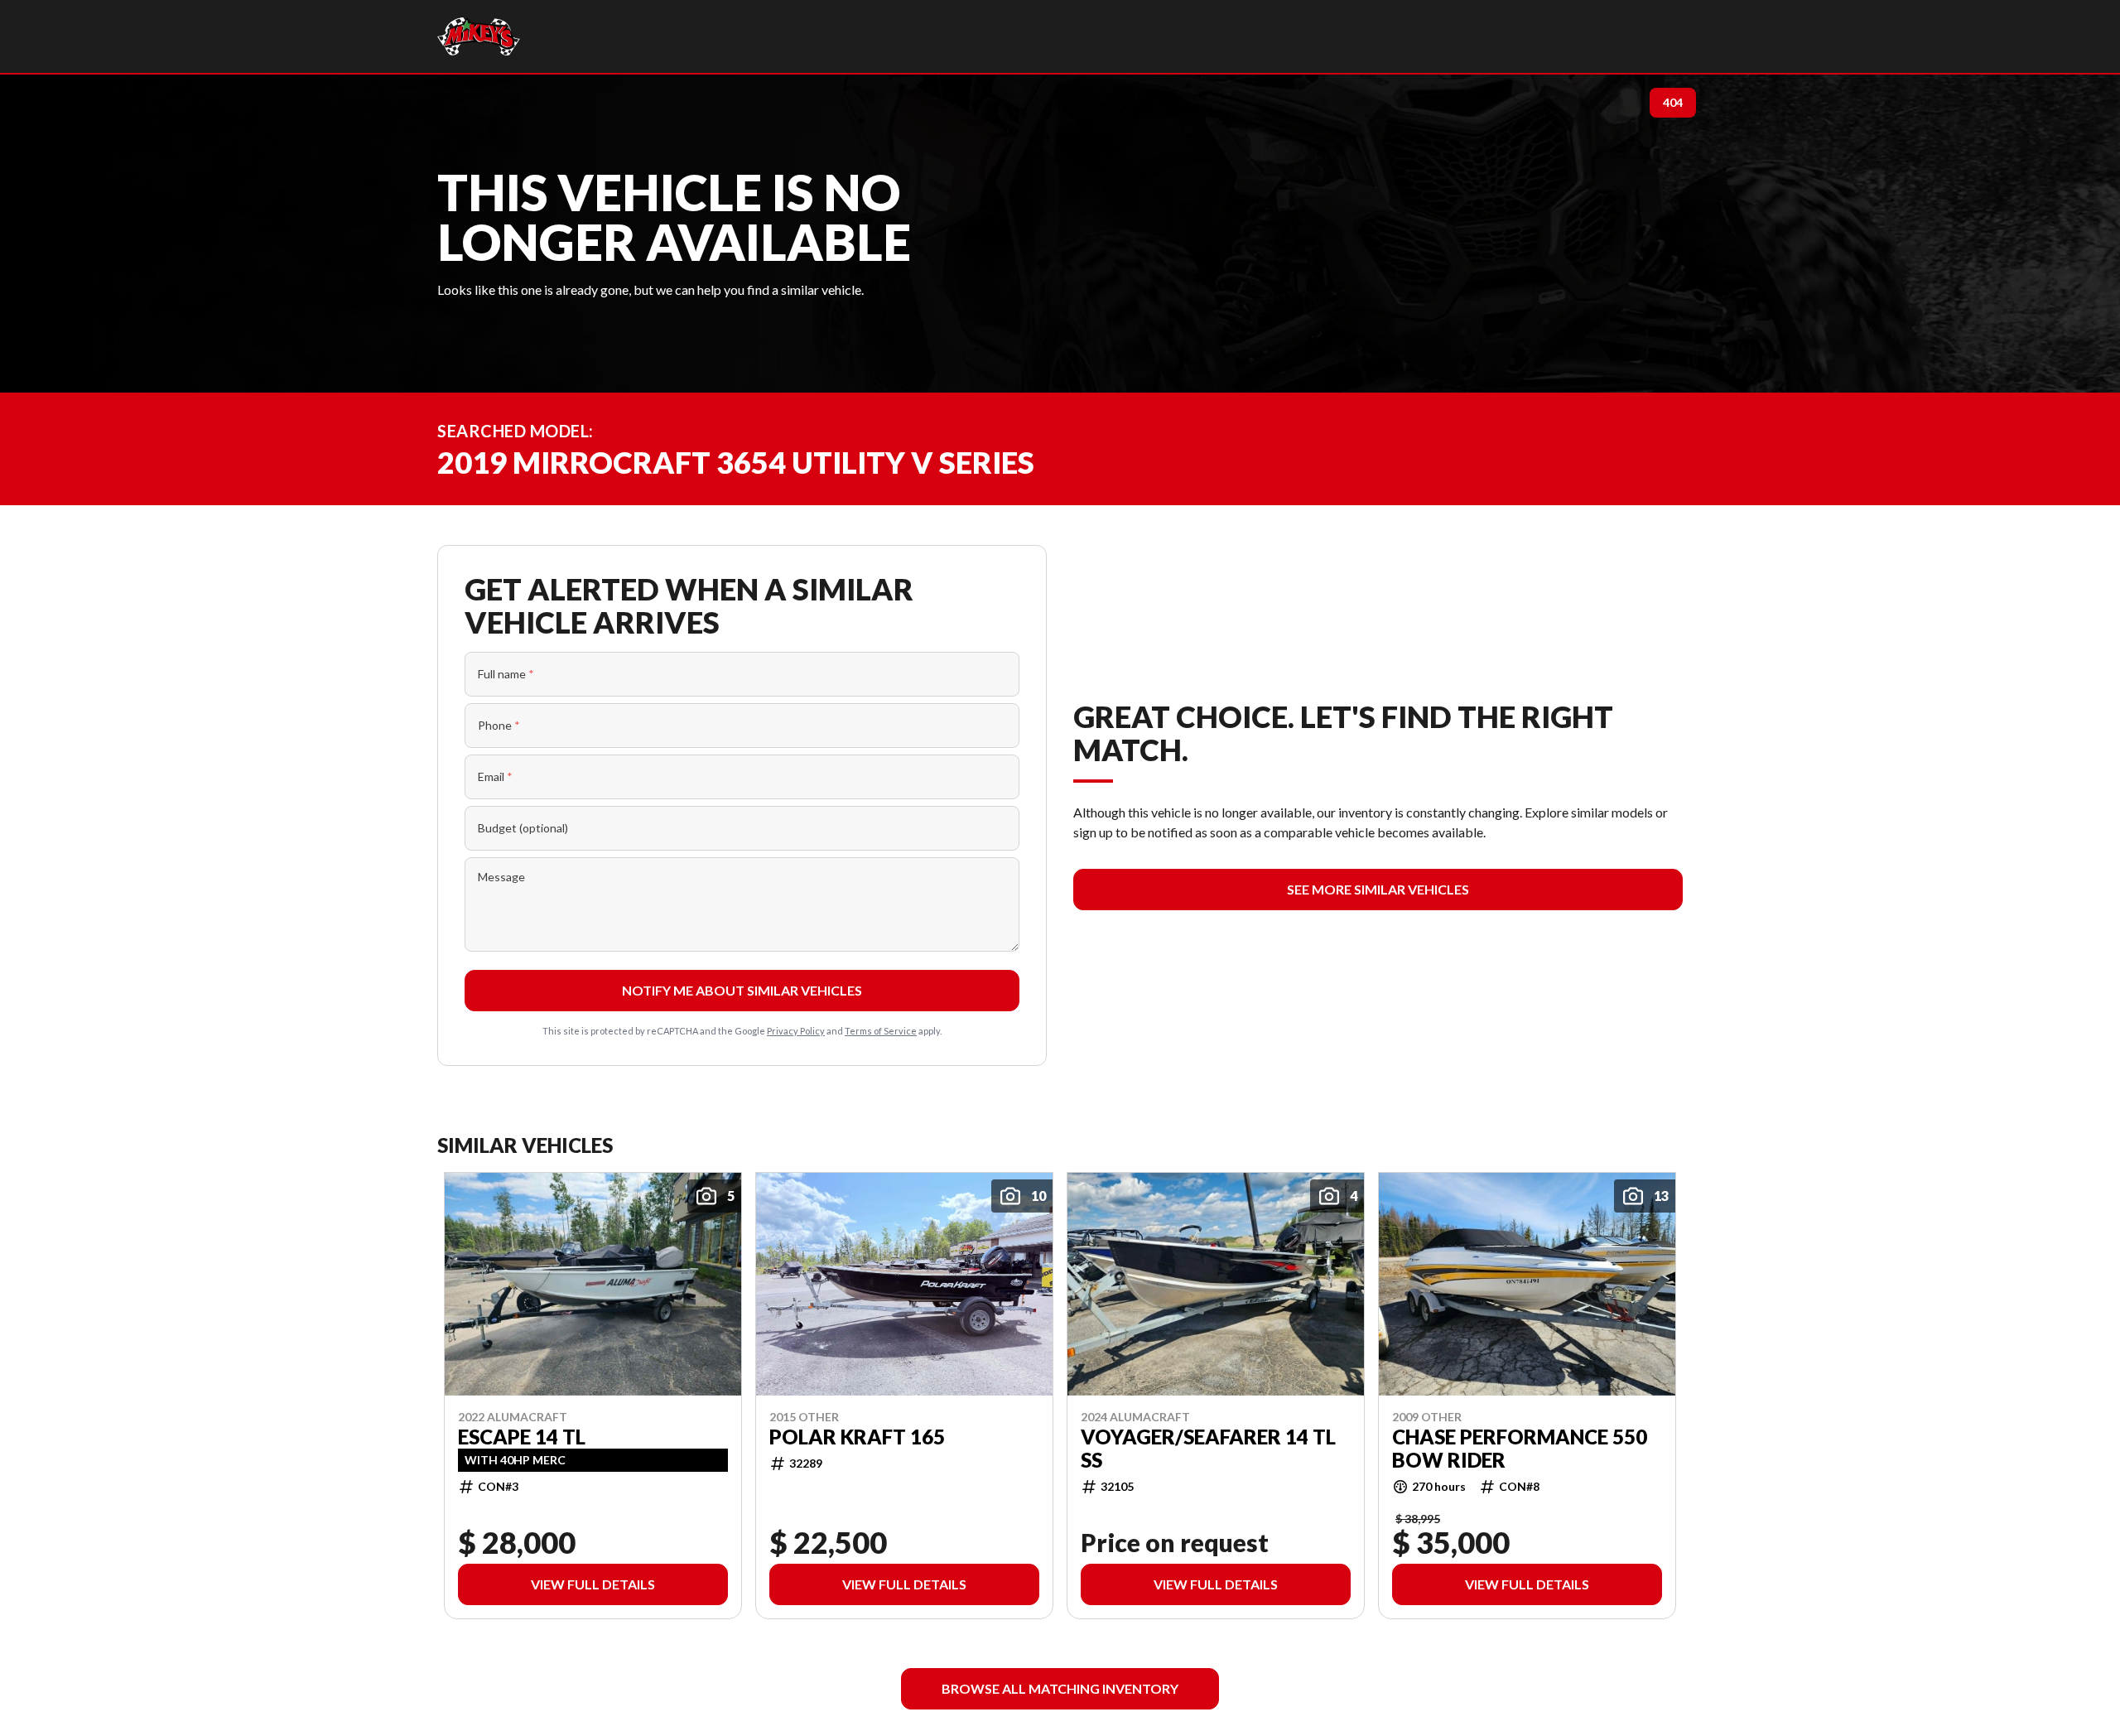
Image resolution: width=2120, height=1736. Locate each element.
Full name (506, 674)
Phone (499, 725)
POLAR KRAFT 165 (857, 1436)
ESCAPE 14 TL (522, 1436)
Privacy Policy (796, 1031)
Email (495, 776)
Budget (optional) (523, 828)
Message (501, 877)
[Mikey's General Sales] (479, 36)
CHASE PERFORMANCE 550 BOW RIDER (1520, 1448)
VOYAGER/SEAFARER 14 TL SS (1208, 1448)
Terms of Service (881, 1031)
